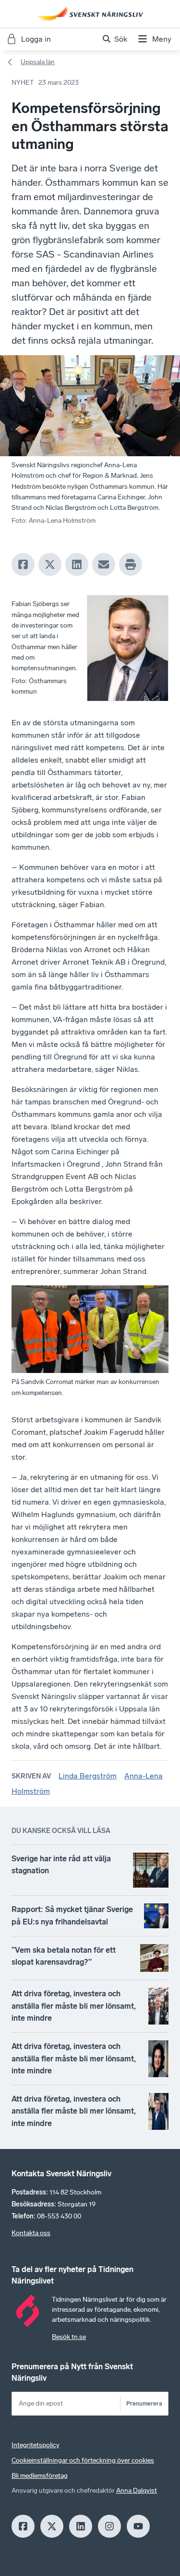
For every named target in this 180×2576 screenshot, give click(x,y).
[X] (50, 564)
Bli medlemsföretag (40, 2476)
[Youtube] (138, 2526)
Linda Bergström (88, 1776)
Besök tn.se (69, 2337)
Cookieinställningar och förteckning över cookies (83, 2460)
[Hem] (90, 14)
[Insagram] (109, 2526)
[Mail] (104, 564)
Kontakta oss (31, 2233)
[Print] (131, 564)
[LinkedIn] (77, 564)
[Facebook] (23, 564)
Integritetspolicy (36, 2445)
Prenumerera (144, 2403)
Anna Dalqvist (137, 2491)
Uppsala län (38, 62)
